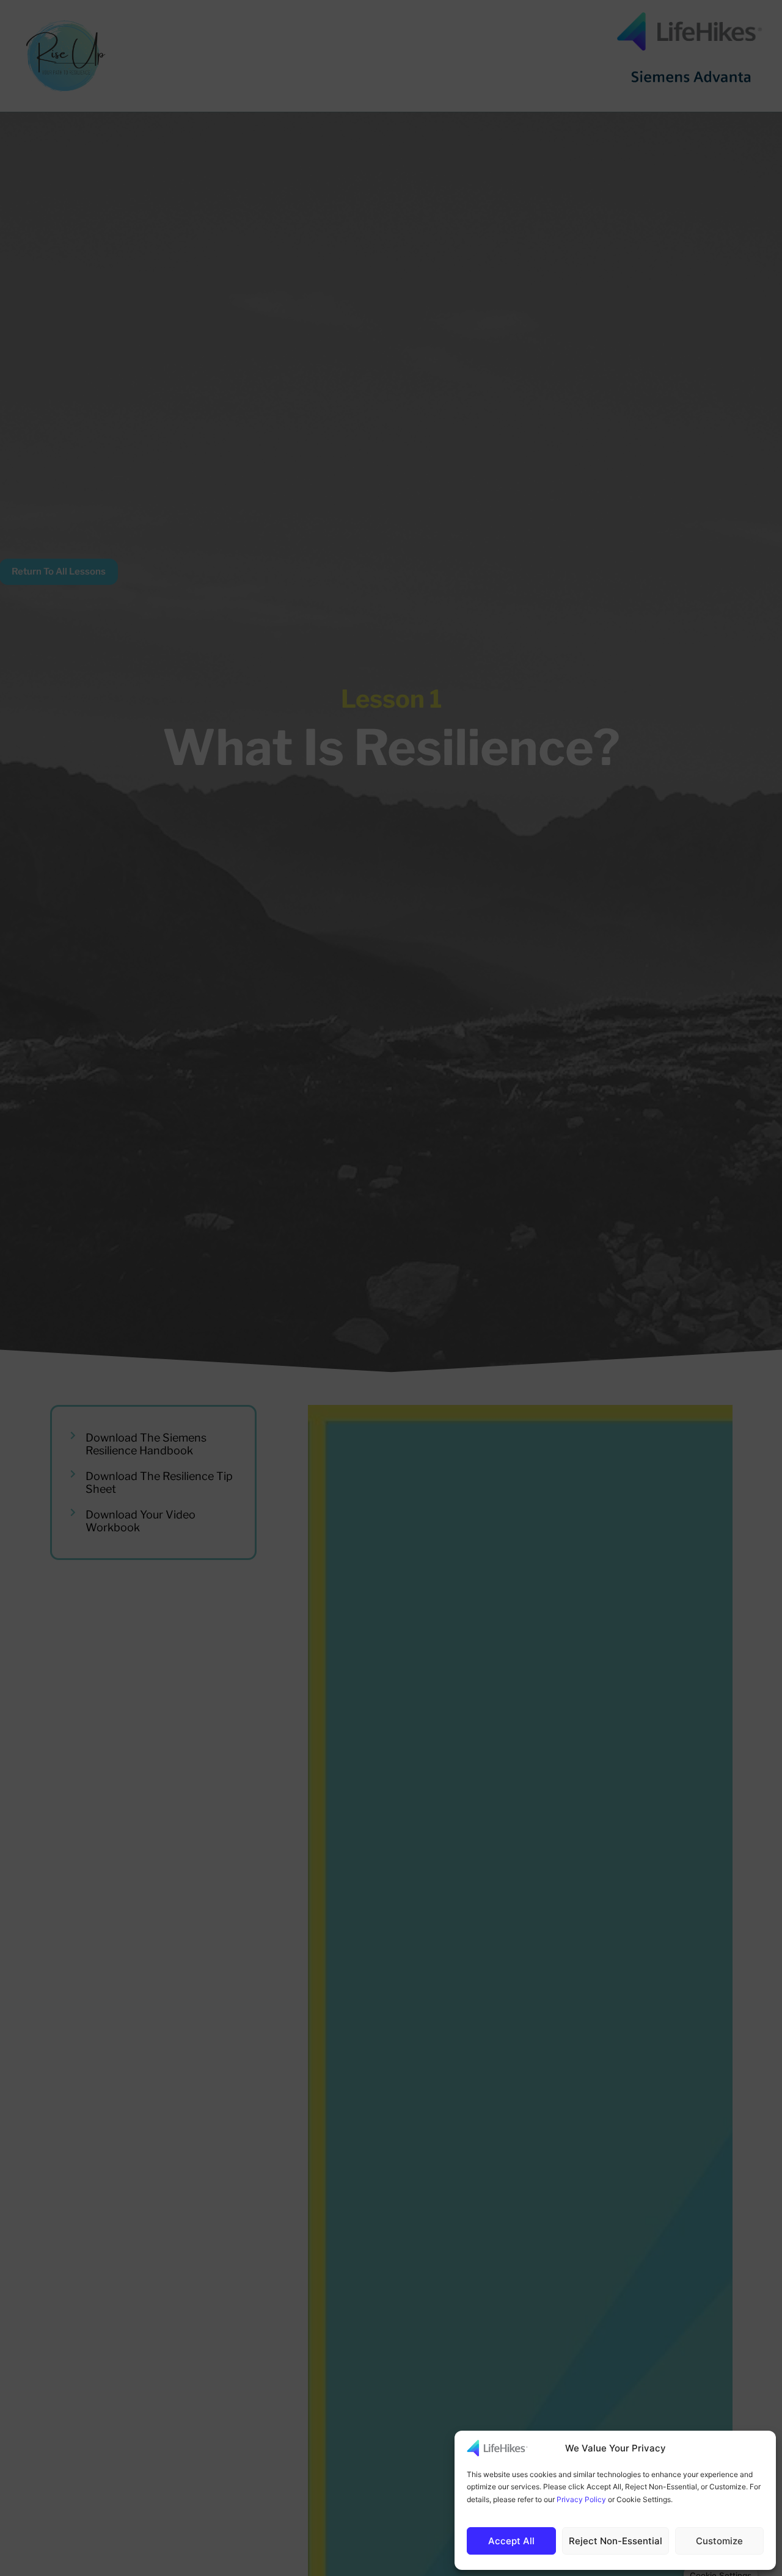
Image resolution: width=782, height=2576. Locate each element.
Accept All (511, 2541)
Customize (719, 2541)
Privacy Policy (581, 2499)
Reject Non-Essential (616, 2541)
